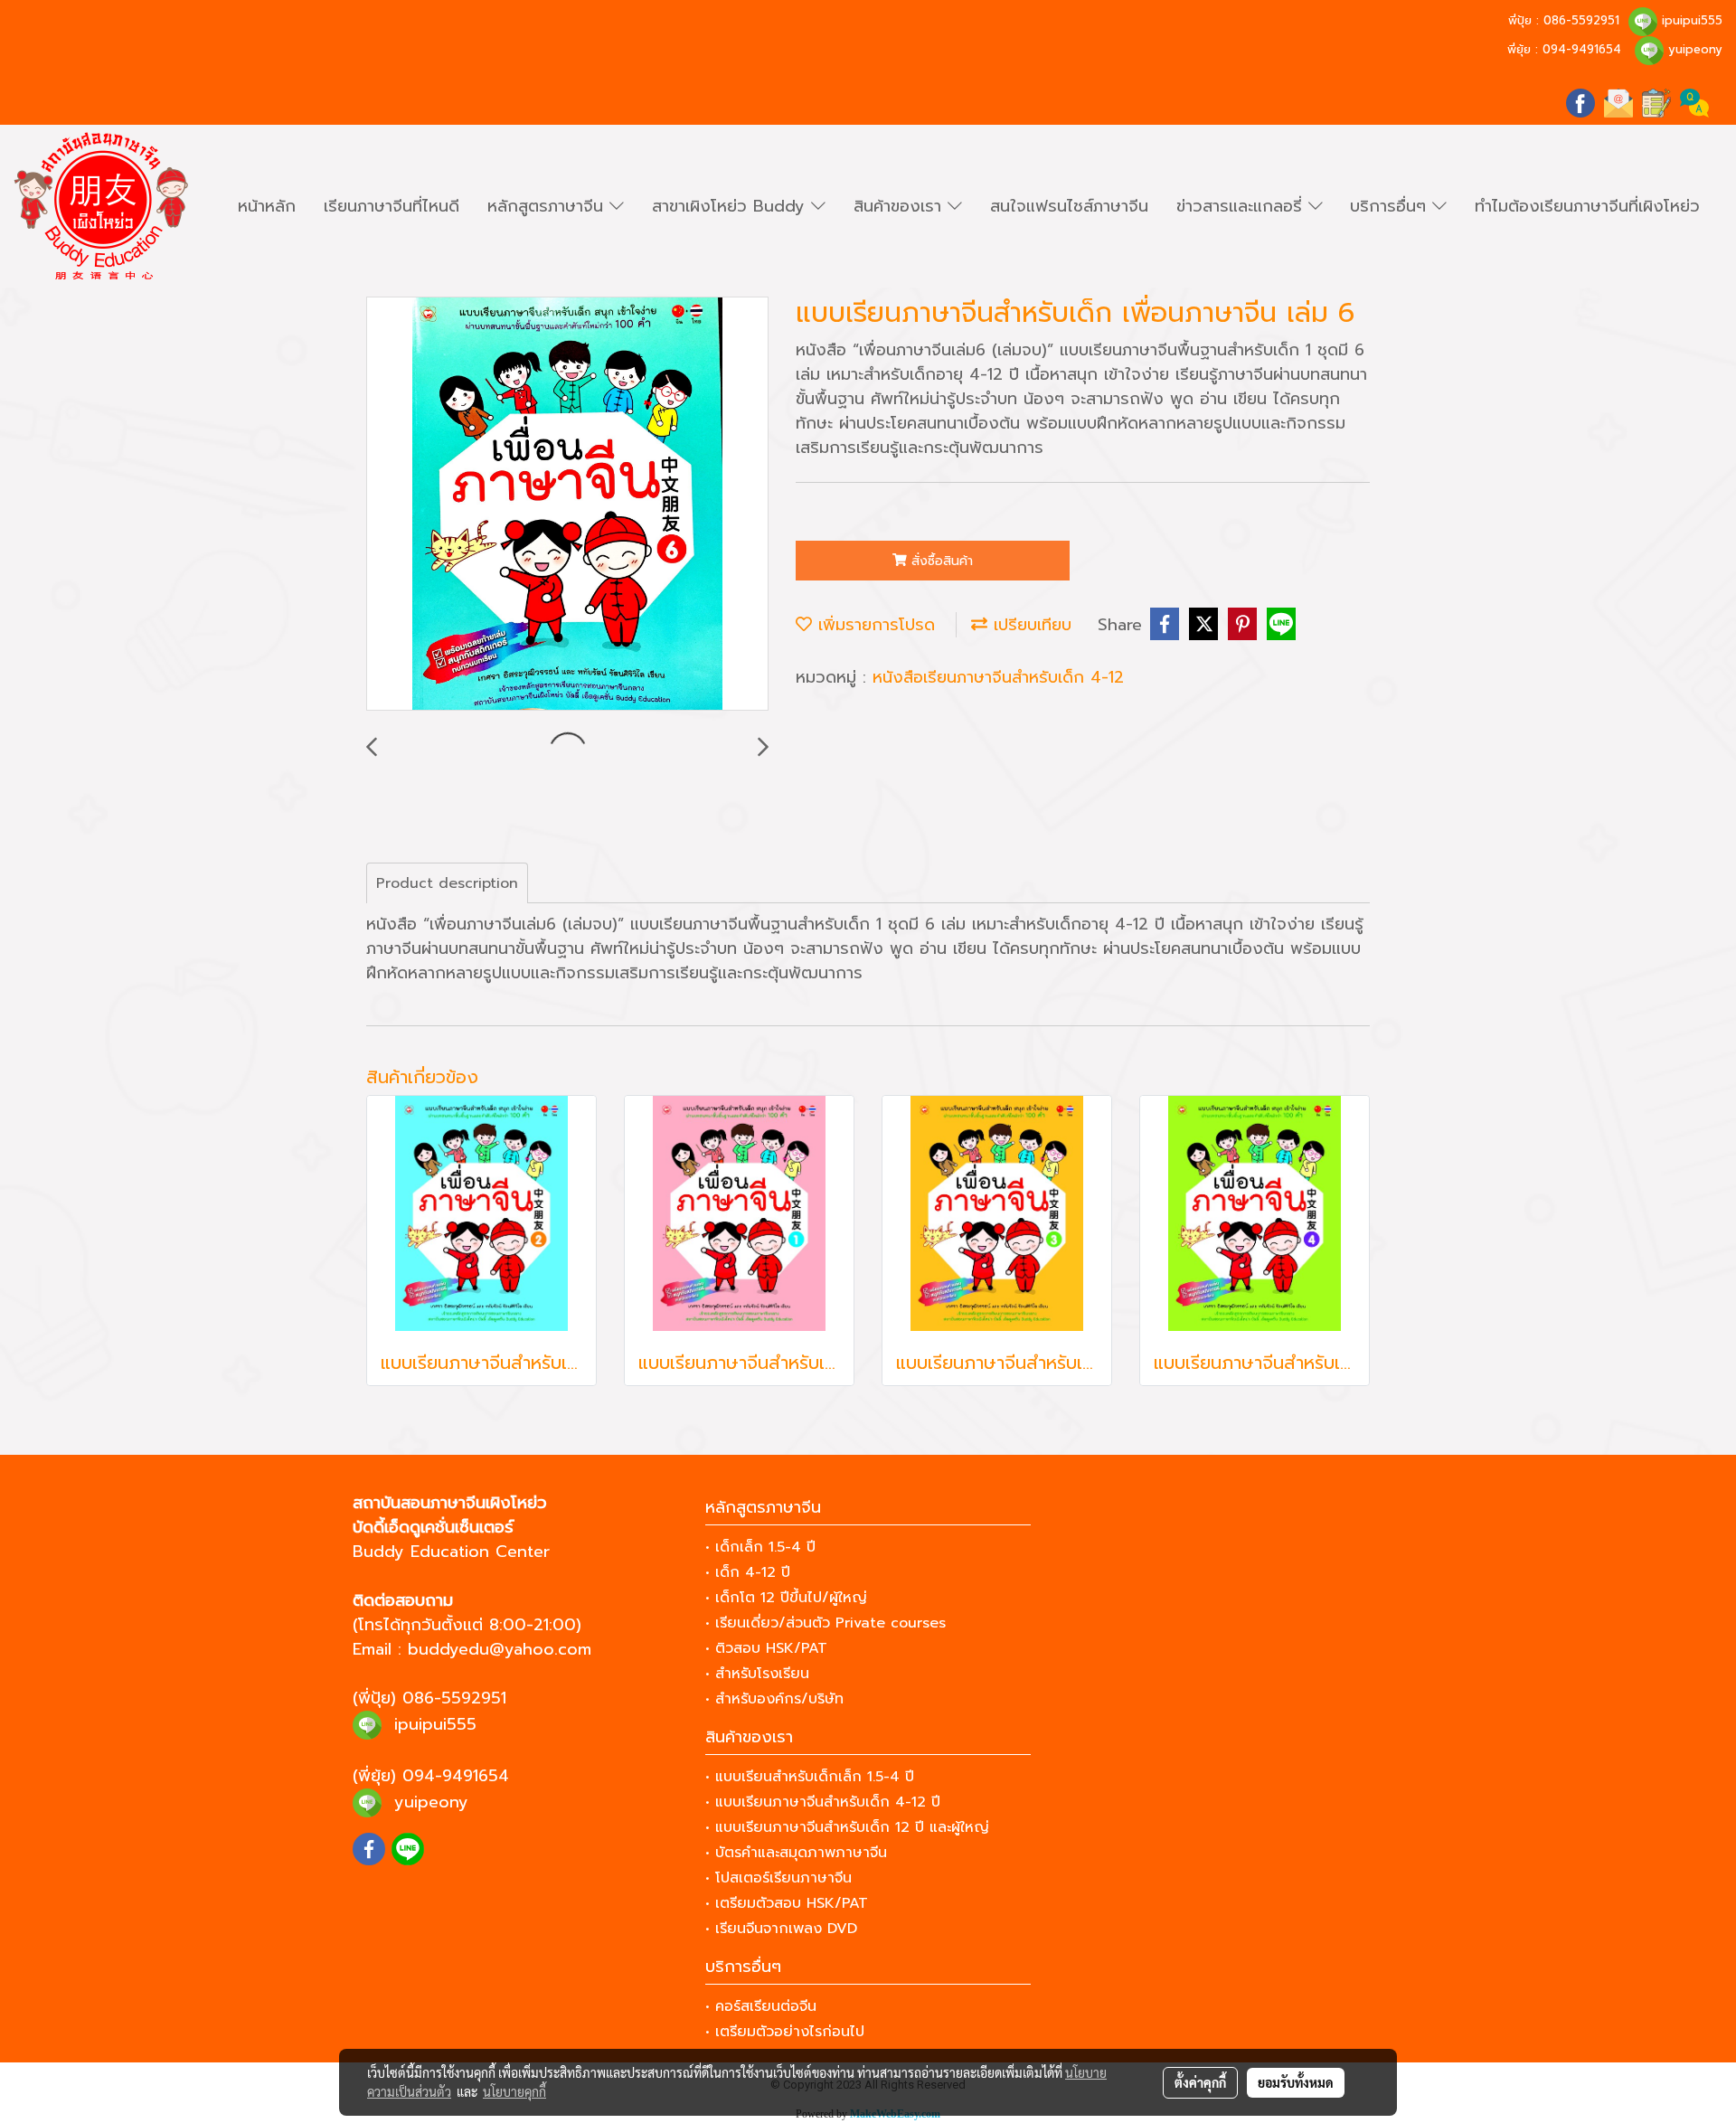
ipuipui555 (1692, 20)
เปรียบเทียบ (1029, 625)
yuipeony (1695, 49)
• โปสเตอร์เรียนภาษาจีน (778, 1878)
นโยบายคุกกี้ (514, 2091)
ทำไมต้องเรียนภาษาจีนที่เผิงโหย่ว (1587, 206)
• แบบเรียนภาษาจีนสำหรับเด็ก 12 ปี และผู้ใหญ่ (847, 1827)
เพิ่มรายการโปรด (873, 625)
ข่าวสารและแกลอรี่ (1242, 206)
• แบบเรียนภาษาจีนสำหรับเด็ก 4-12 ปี (823, 1802)
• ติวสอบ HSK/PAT (766, 1648)
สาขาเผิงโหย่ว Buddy (731, 206)
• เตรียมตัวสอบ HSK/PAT (787, 1903)
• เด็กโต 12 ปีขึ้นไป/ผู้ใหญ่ (786, 1598)
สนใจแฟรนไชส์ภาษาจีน (1069, 206)
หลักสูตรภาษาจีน (548, 206)
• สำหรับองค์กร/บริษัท (774, 1699)
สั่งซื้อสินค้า (940, 561)
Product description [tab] (447, 883)
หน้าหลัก (267, 206)
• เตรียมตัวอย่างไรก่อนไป (785, 2032)
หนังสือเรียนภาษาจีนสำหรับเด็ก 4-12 (998, 677)
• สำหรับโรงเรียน (757, 1674)
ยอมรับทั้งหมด (1296, 2082)
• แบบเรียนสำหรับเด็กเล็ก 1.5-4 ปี (810, 1777)
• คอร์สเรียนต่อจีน (761, 2006)
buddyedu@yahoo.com (500, 1649)
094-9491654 (1582, 49)
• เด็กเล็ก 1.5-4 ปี (760, 1547)
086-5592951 (1581, 20)
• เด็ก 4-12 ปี (748, 1572)
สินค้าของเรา (901, 206)
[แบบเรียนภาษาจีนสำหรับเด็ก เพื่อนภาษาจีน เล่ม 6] (567, 505)
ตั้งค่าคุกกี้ (1200, 2082)
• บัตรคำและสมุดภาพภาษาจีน (796, 1853)
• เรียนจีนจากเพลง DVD (781, 1929)
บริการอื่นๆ (1391, 206)
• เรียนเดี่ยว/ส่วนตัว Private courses (826, 1623)
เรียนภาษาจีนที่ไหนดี (392, 206)
